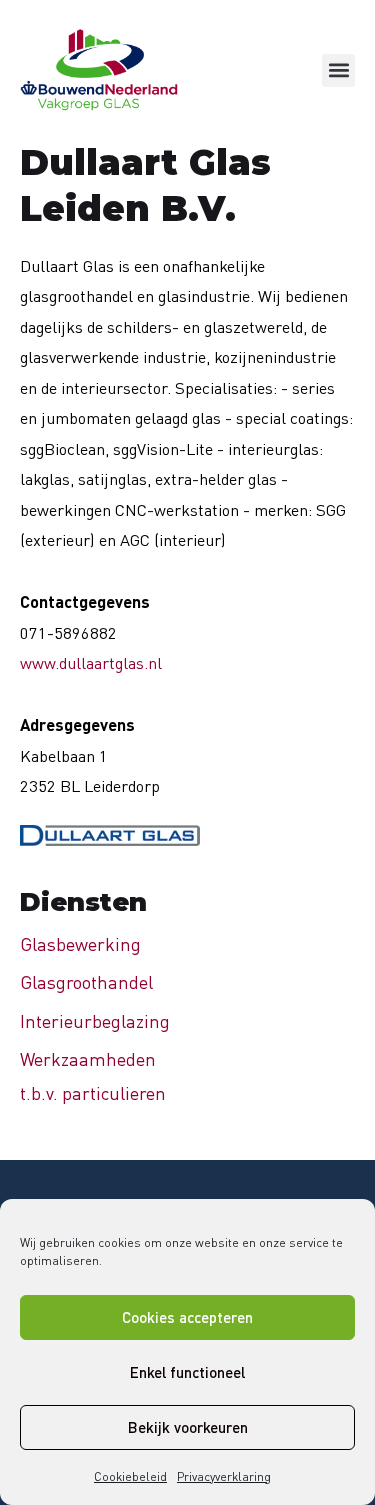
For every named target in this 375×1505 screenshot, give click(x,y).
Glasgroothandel (86, 982)
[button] (338, 70)
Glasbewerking (80, 944)
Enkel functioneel (187, 1372)
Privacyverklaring (224, 1476)
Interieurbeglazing (95, 1021)
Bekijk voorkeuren (188, 1427)
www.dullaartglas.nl (91, 663)
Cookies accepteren (187, 1317)
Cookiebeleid (130, 1476)
